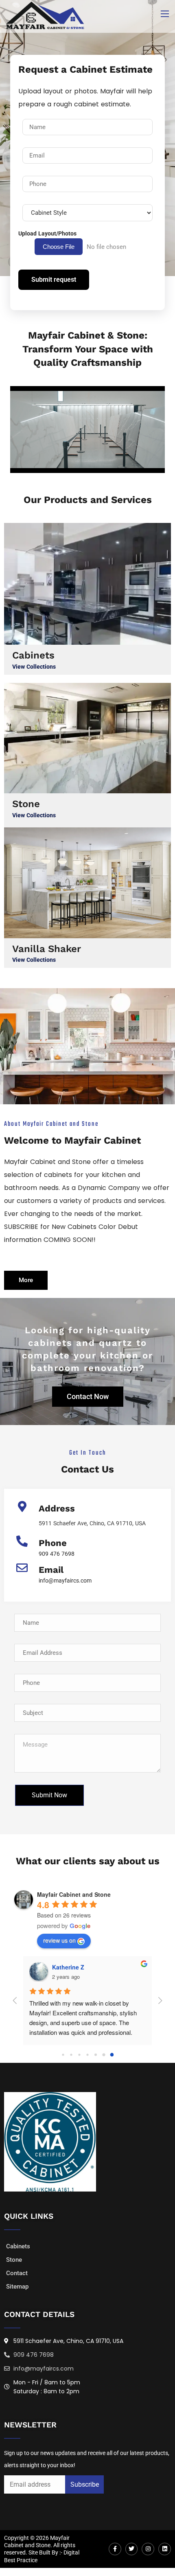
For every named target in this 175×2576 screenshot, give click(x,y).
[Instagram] (148, 2549)
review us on (59, 1940)
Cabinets (33, 655)
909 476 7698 (57, 1554)
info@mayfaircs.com (65, 1581)
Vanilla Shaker (47, 949)
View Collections (34, 667)
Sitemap (17, 2287)
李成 (45, 1967)
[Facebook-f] (115, 2549)
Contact (17, 2273)
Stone (26, 804)
